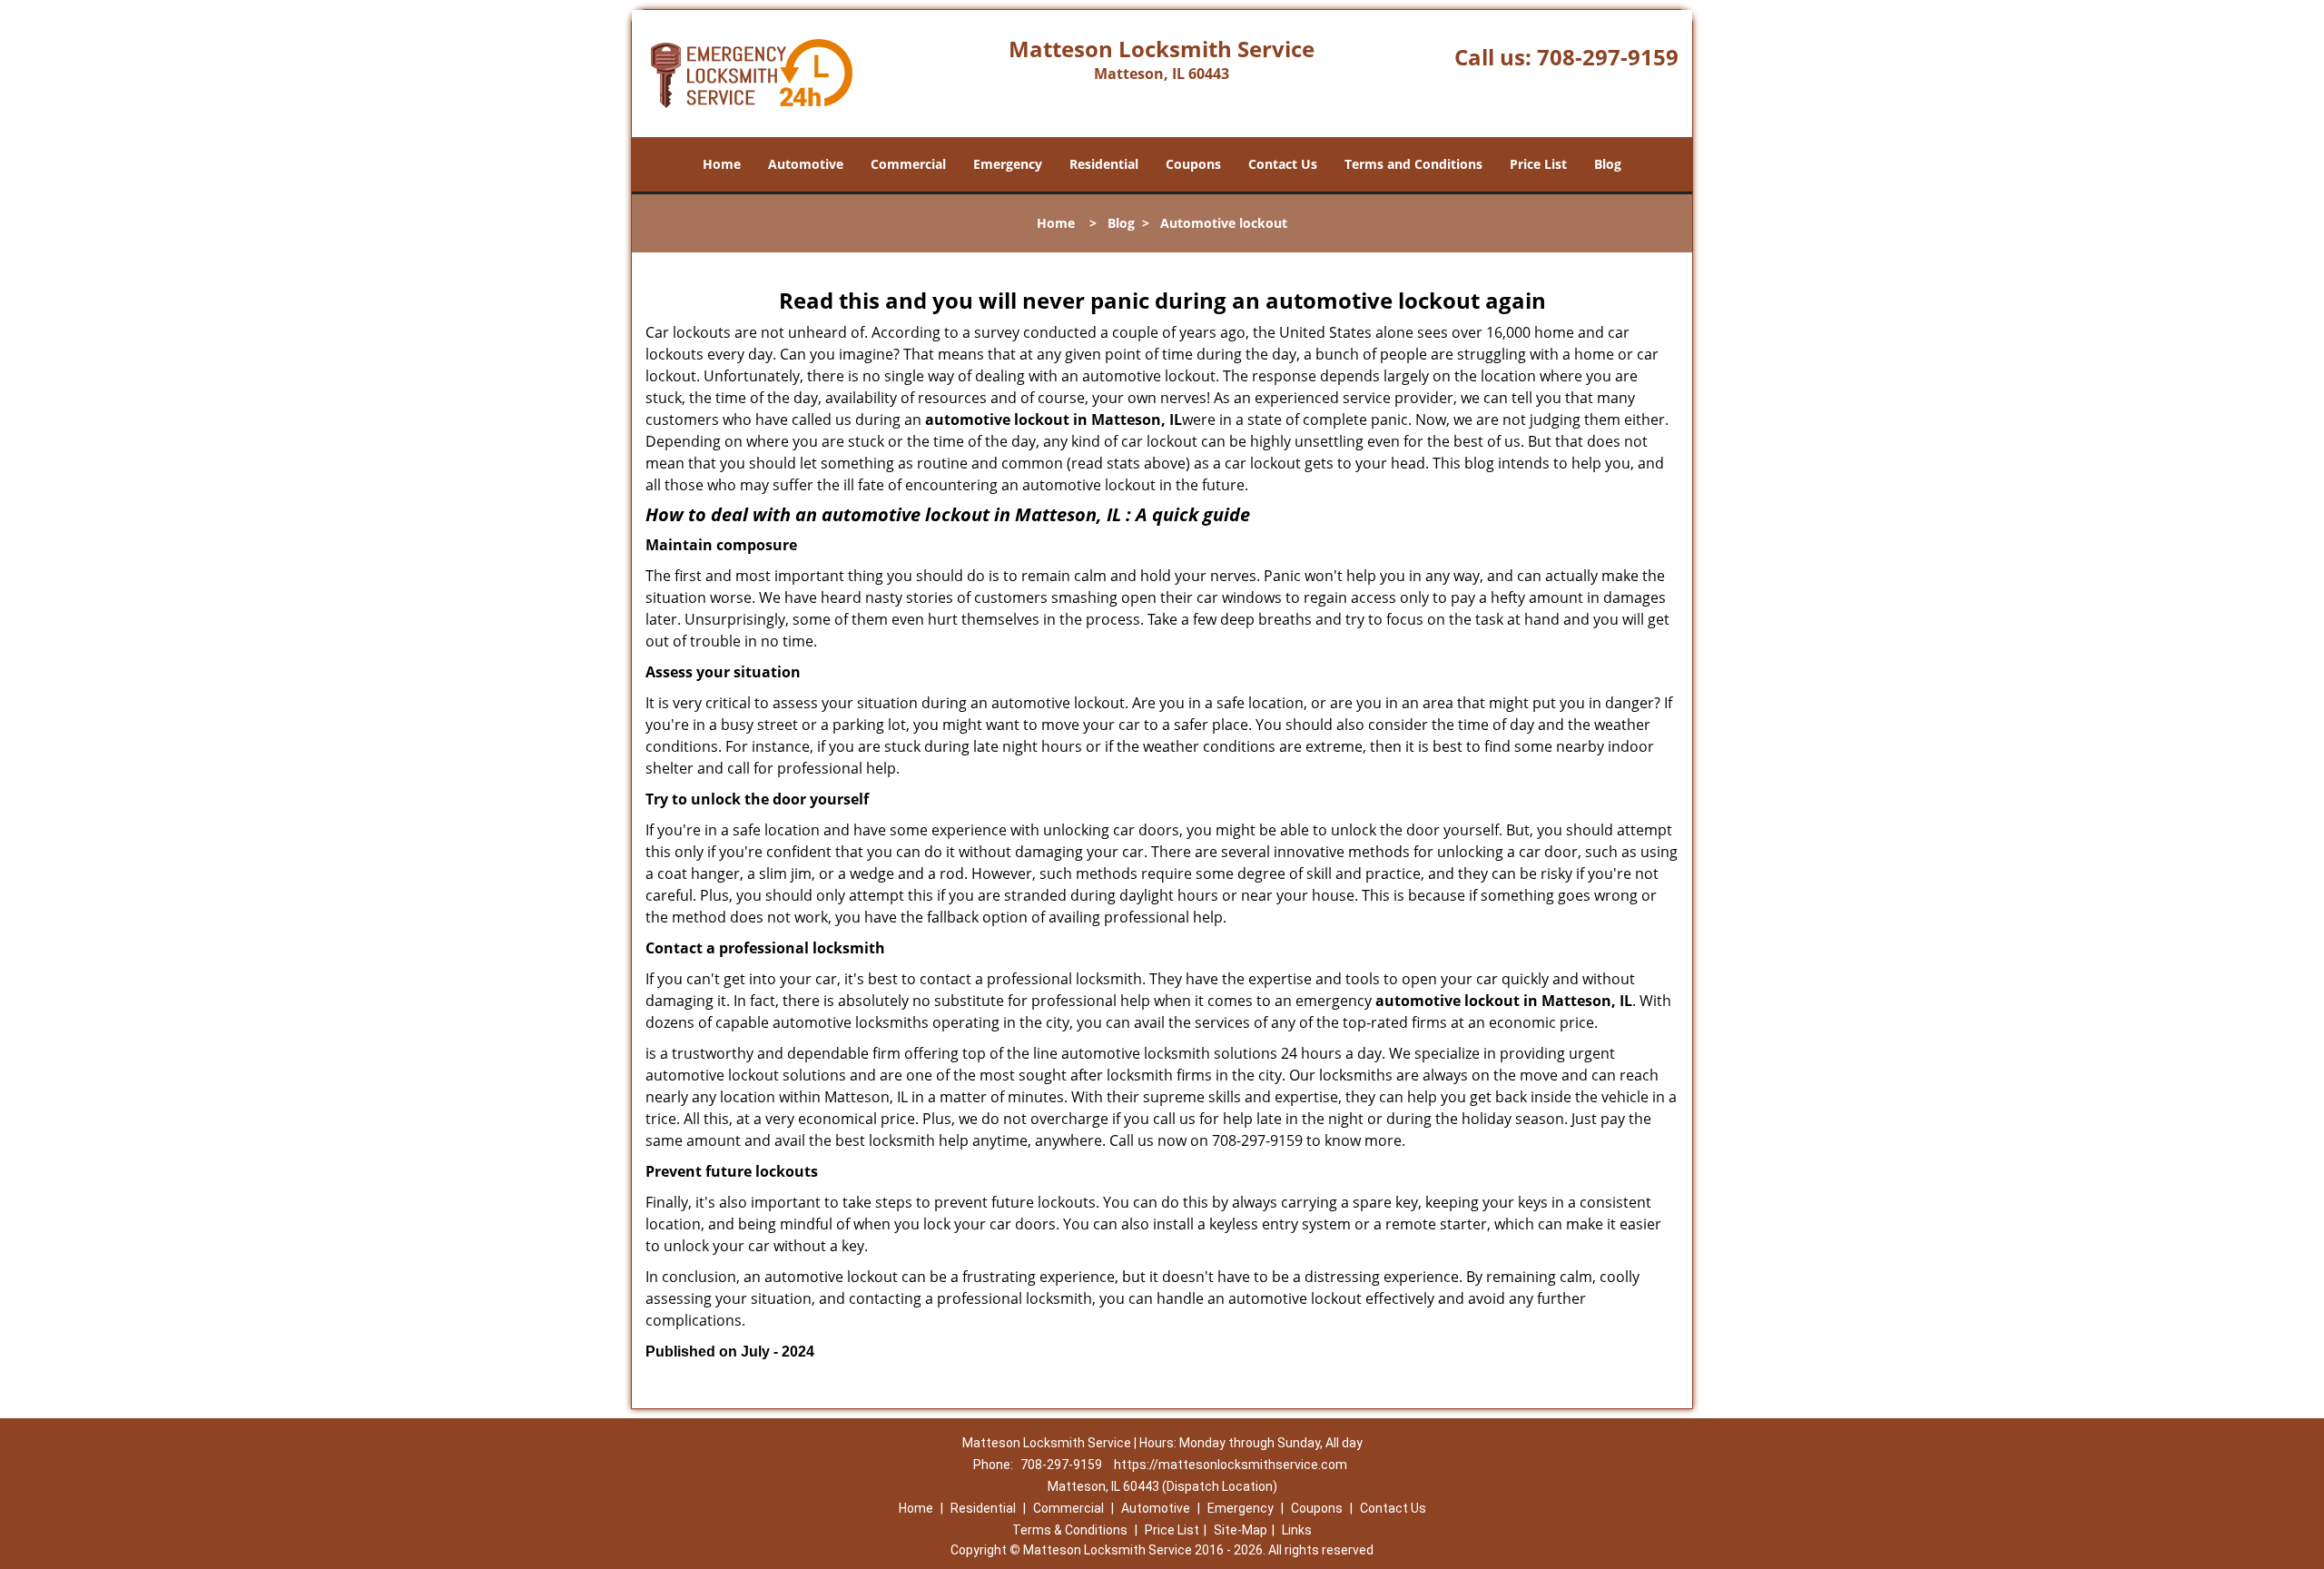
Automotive (806, 164)
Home (722, 164)
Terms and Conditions (1413, 164)
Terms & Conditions (1070, 1530)
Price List (1538, 164)
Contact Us (1283, 164)
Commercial (908, 164)
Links (1297, 1530)
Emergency (1008, 164)
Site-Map (1241, 1530)
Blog (1608, 164)
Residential (1104, 164)
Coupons (1193, 164)
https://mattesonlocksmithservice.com (1231, 1465)
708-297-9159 (1608, 57)
